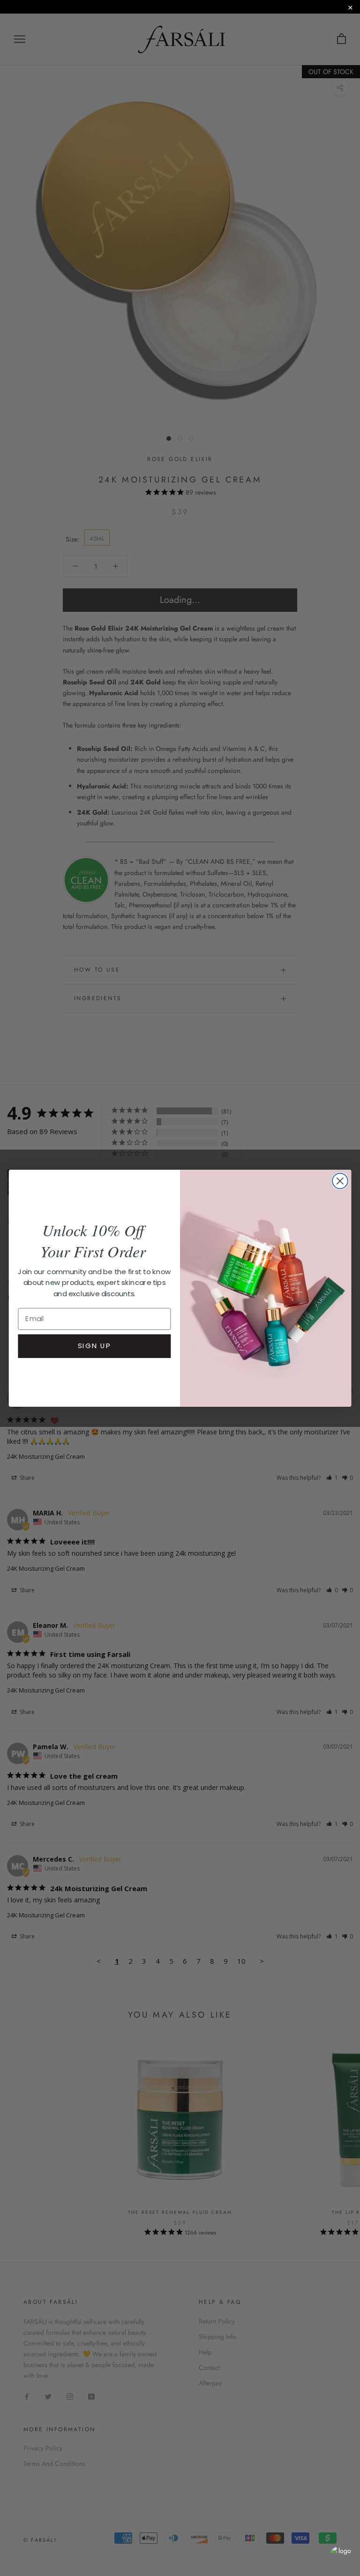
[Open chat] (341, 2557)
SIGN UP (94, 1345)
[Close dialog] (340, 1181)
